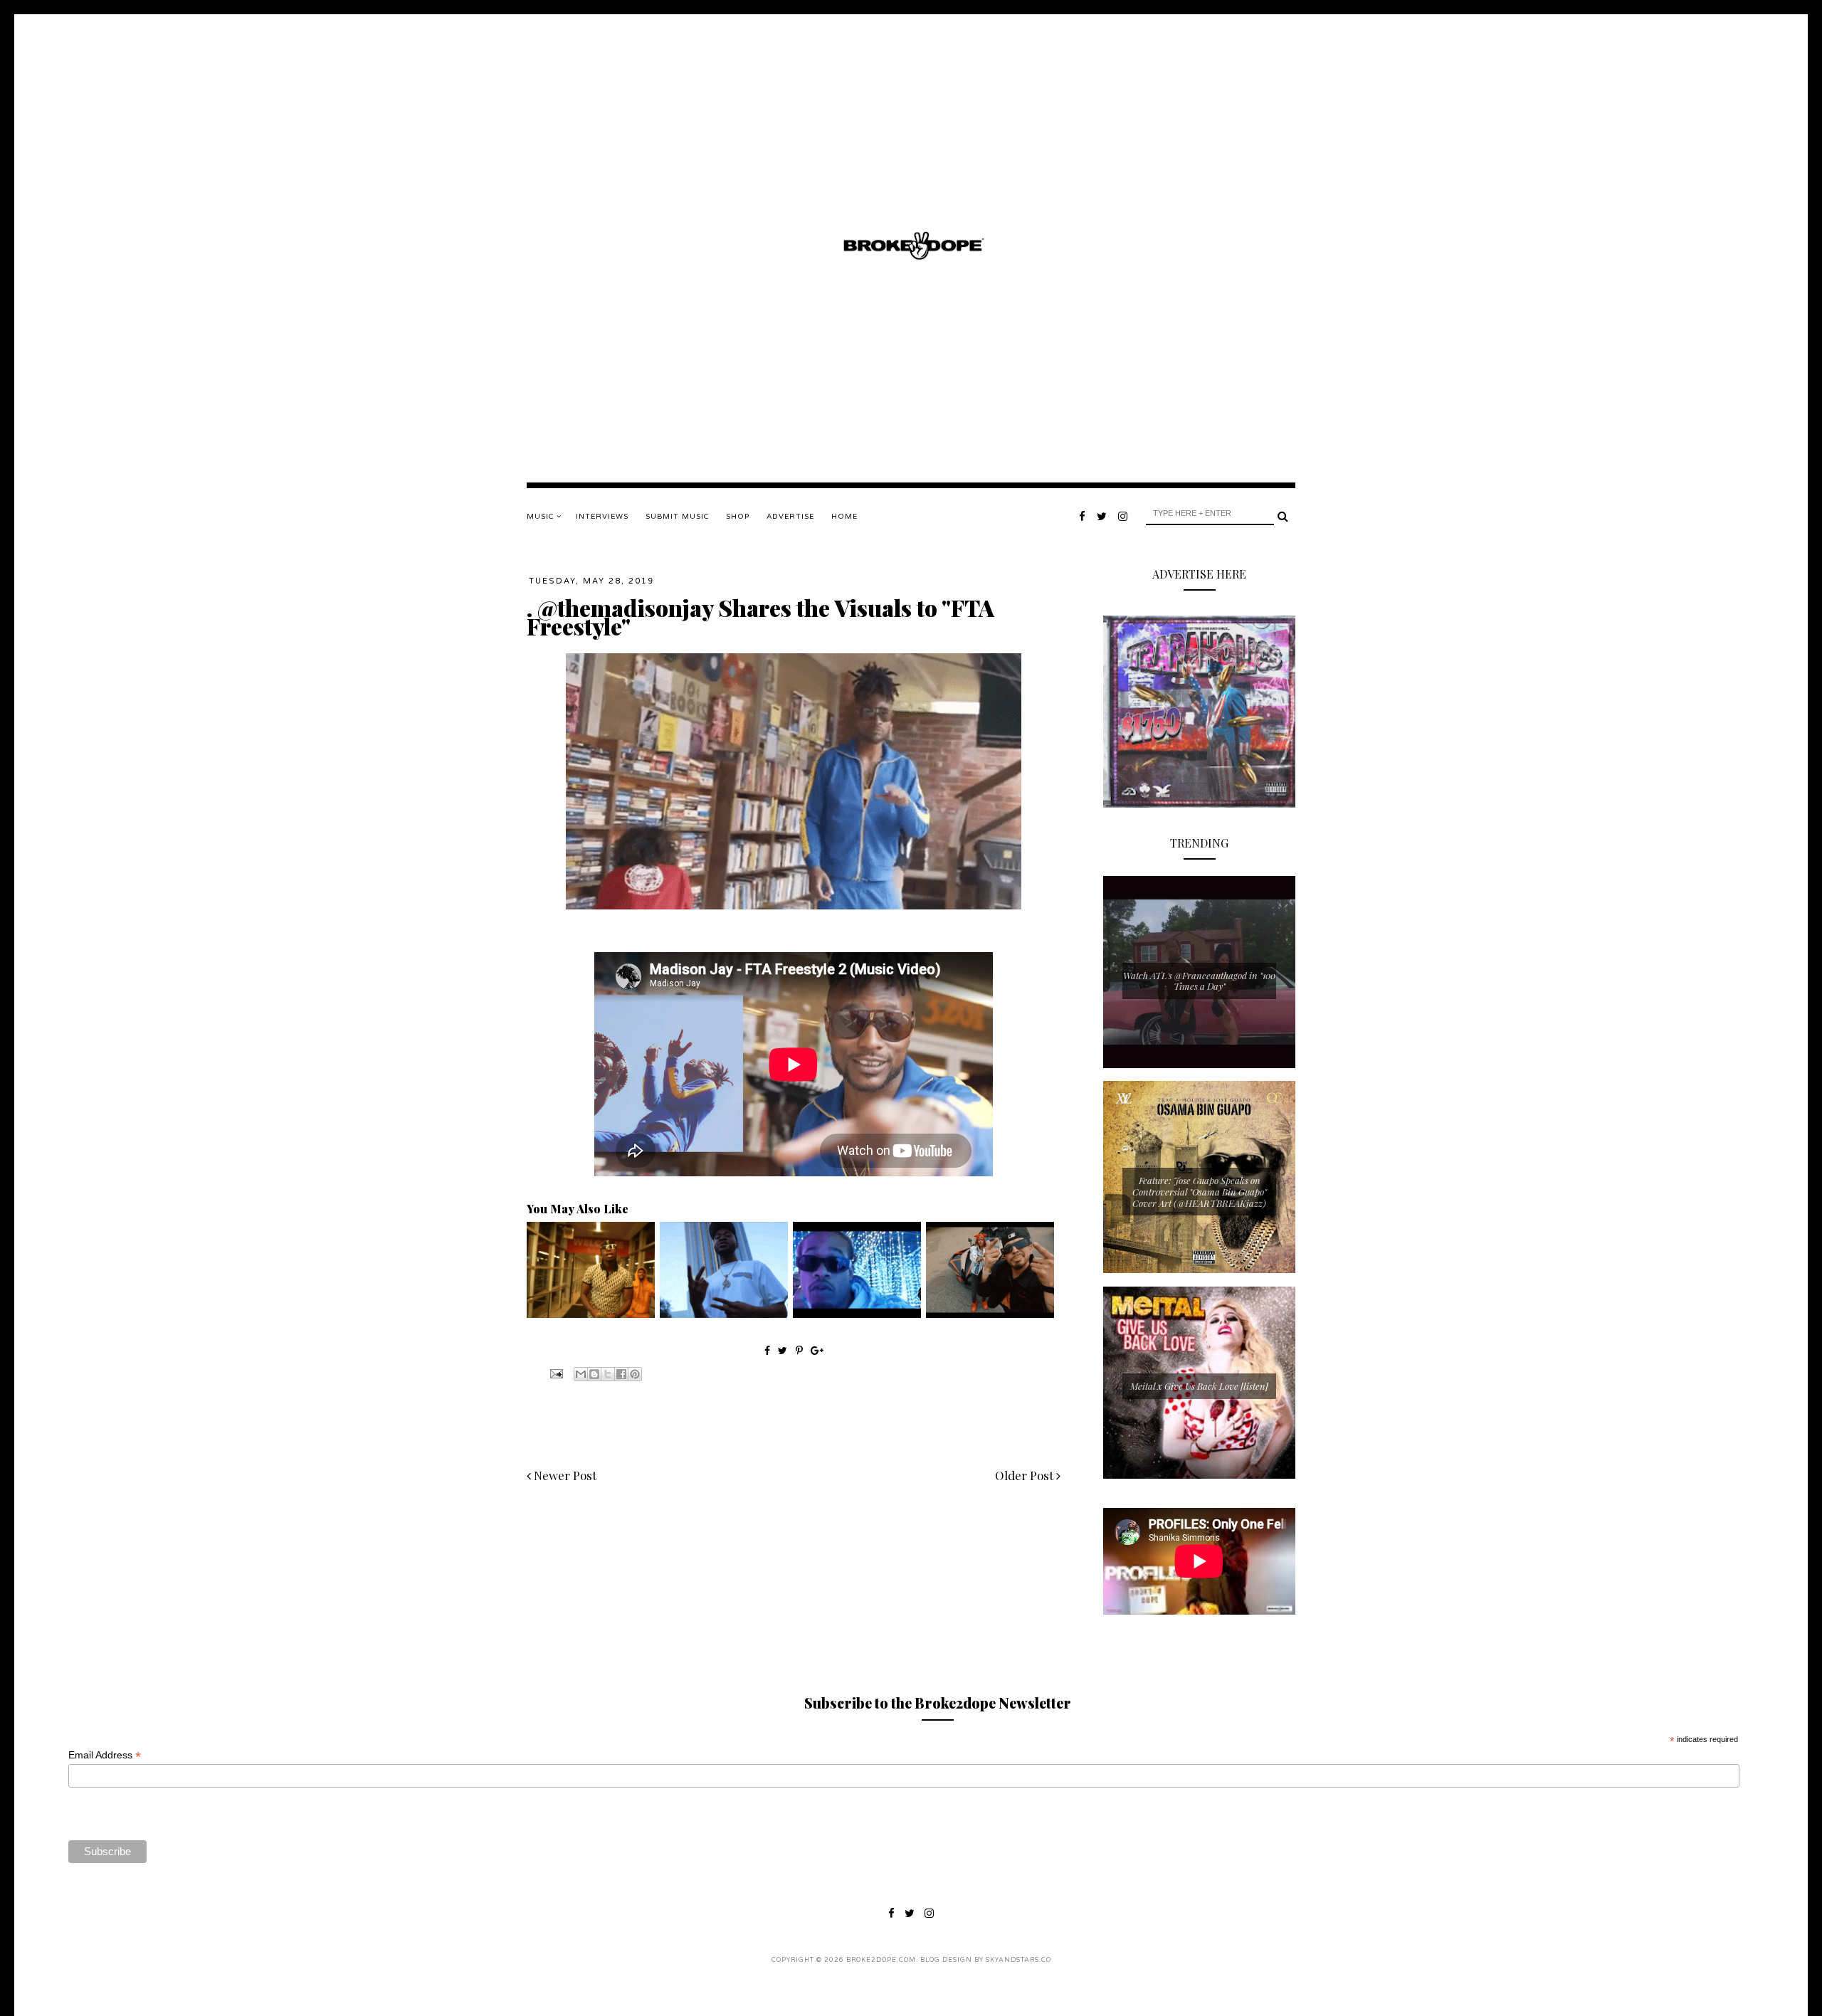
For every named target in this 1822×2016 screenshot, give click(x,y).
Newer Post (564, 1475)
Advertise (790, 517)
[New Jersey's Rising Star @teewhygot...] (990, 1314)
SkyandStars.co (1018, 1960)
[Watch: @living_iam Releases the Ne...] (591, 1314)
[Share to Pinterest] (635, 1374)
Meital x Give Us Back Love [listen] (1199, 1386)
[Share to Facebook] (621, 1374)
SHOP (738, 517)
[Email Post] (555, 1373)
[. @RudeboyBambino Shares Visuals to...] (724, 1314)
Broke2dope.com (881, 1960)
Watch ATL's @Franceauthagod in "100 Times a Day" (1199, 981)
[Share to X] (608, 1374)
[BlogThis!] (594, 1374)
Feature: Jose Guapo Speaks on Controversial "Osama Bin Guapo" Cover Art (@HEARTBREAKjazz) (1200, 1191)
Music (542, 517)
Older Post (1026, 1475)
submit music (677, 517)
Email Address (105, 1755)
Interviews (602, 517)
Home (844, 517)
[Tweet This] (784, 1350)
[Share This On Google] (817, 1350)
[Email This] (581, 1374)
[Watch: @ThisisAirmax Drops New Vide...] (857, 1314)
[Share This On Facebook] (767, 1350)
